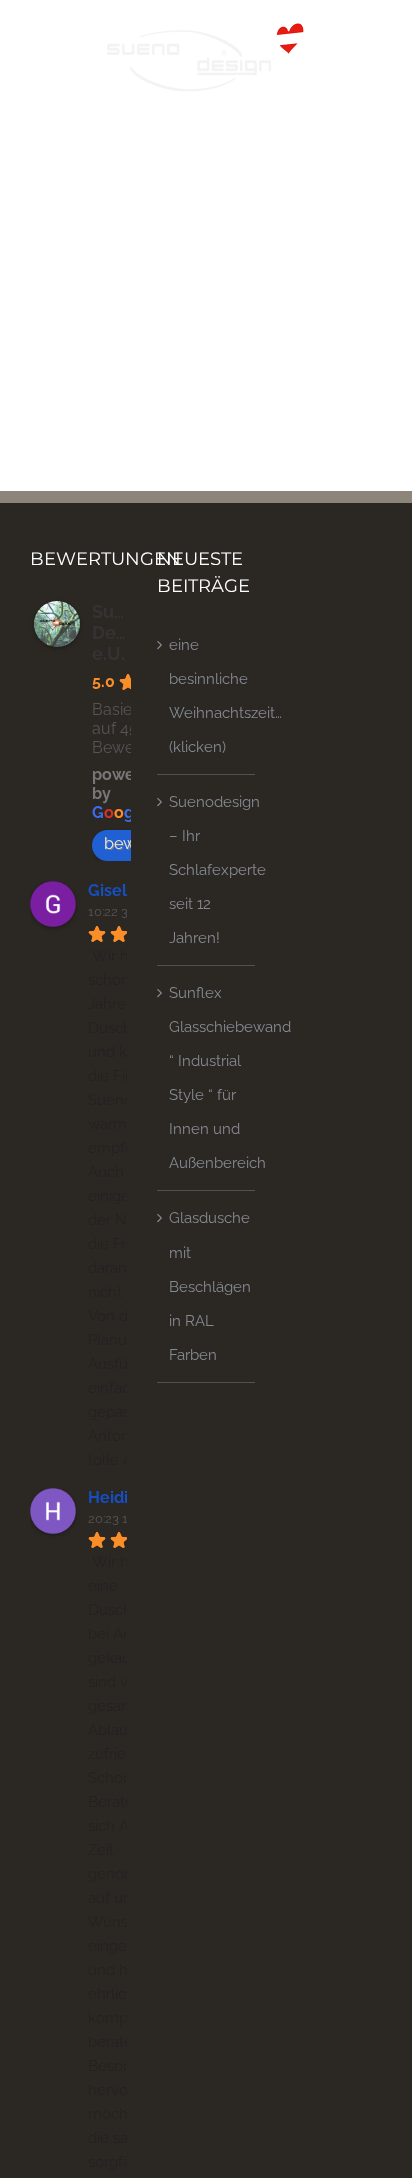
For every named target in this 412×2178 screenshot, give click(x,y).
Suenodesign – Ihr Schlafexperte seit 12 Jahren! (206, 870)
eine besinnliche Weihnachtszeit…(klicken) (206, 696)
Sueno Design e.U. (122, 632)
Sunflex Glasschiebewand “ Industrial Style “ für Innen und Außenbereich (206, 1078)
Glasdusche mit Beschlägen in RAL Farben (206, 1286)
